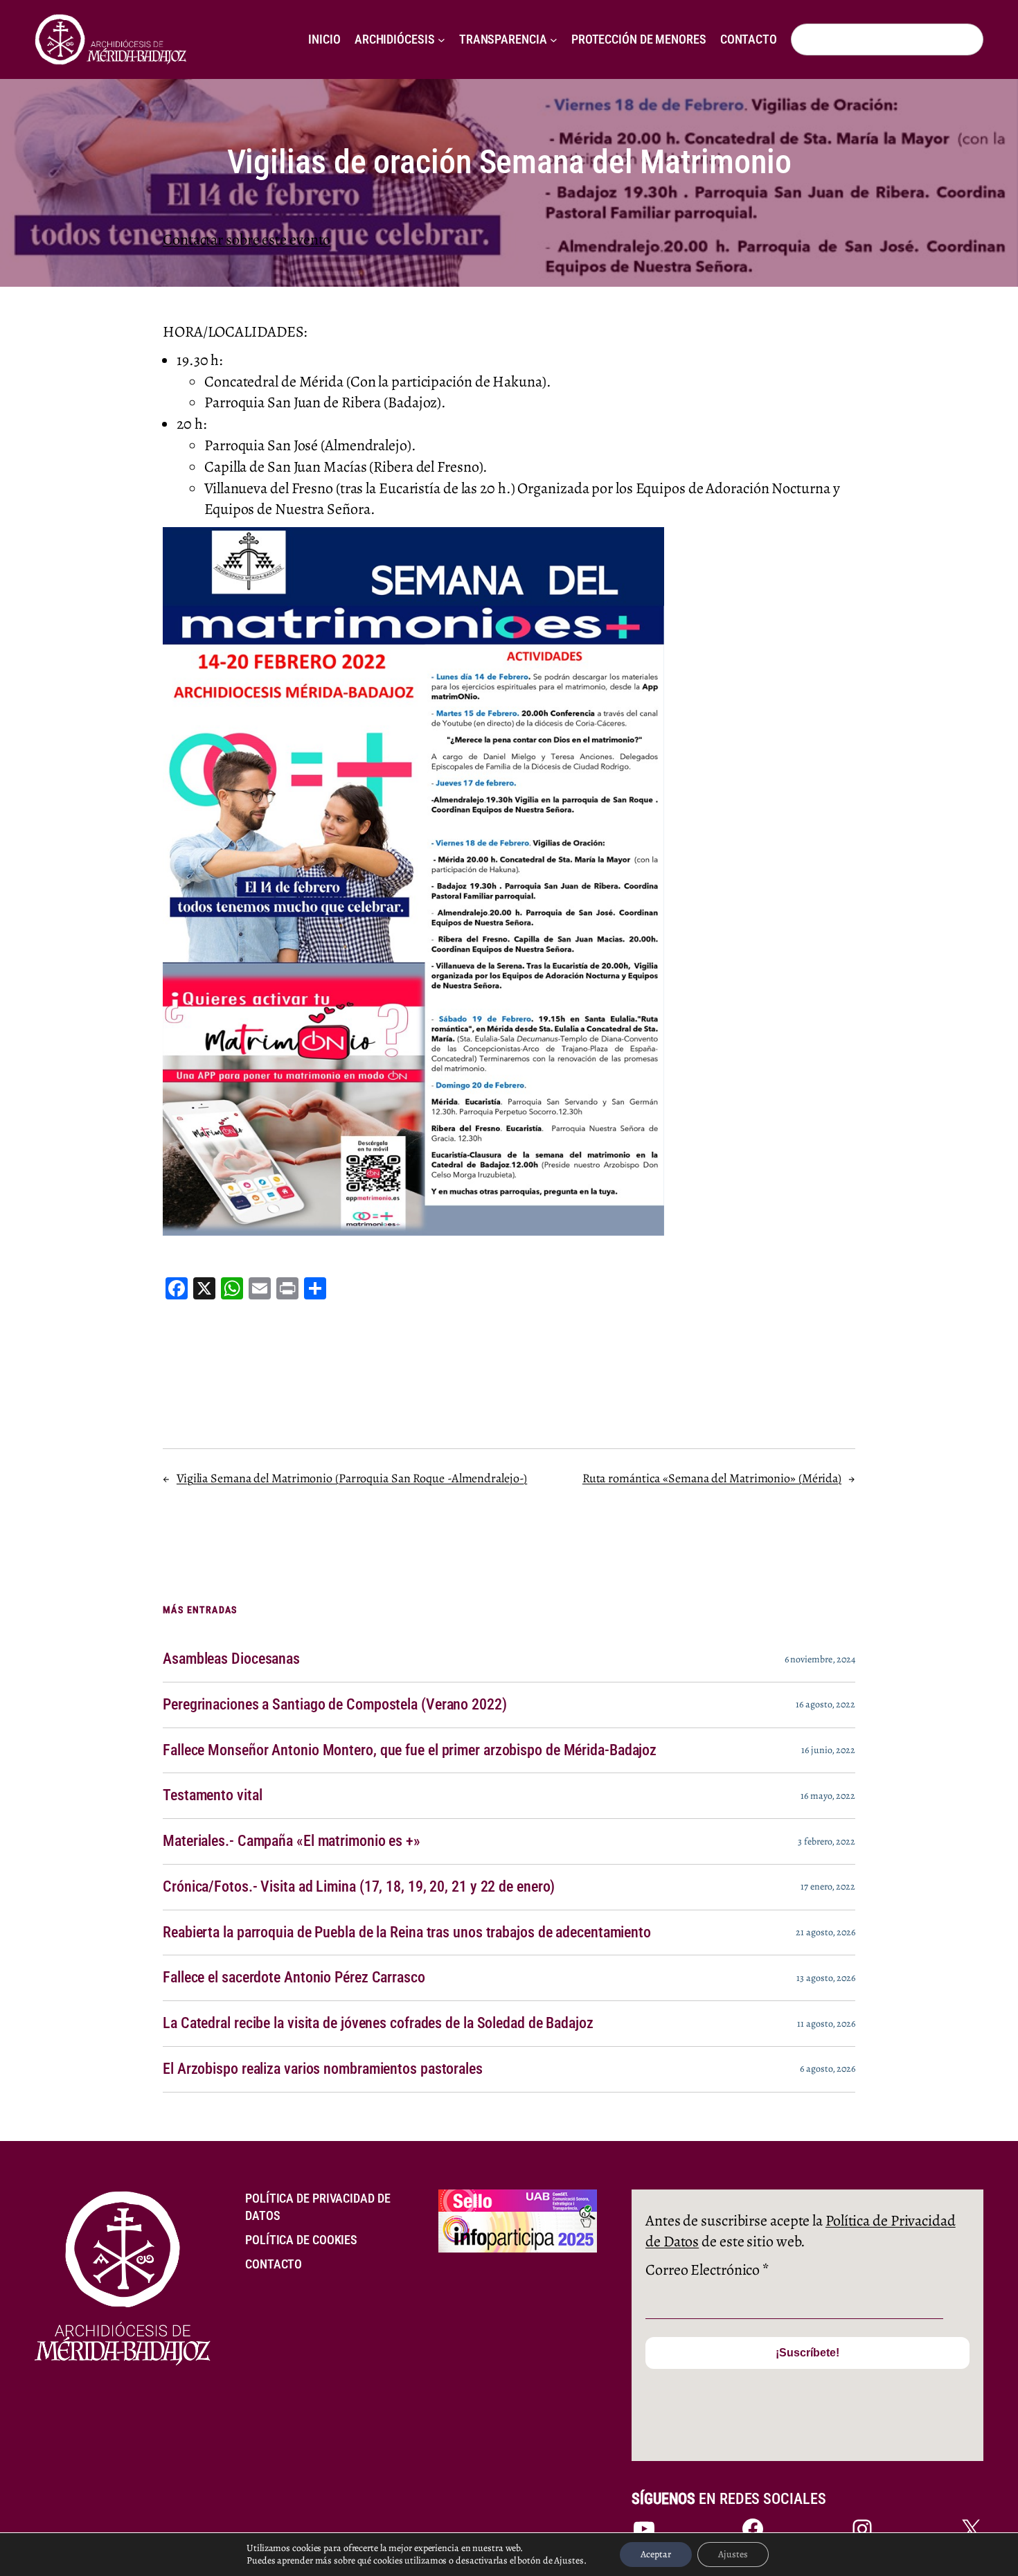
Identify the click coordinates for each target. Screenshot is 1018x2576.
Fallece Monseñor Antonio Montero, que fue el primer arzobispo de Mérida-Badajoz (410, 1750)
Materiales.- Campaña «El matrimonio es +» (292, 1841)
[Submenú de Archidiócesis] (441, 40)
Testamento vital (212, 1795)
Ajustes (733, 2554)
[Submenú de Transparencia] (554, 40)
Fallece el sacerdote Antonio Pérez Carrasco (294, 1978)
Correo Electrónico (707, 2270)
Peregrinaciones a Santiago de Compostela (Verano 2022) (335, 1705)
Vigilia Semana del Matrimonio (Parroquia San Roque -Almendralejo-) (352, 1478)
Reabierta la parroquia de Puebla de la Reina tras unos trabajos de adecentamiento (407, 1933)
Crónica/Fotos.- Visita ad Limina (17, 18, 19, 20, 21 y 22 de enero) (359, 1887)
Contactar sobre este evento (247, 240)
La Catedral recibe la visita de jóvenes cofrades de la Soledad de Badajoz (378, 2023)
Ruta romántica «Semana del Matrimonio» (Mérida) (712, 1478)
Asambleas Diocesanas (231, 1659)
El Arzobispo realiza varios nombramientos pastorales (323, 2069)
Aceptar (656, 2554)
